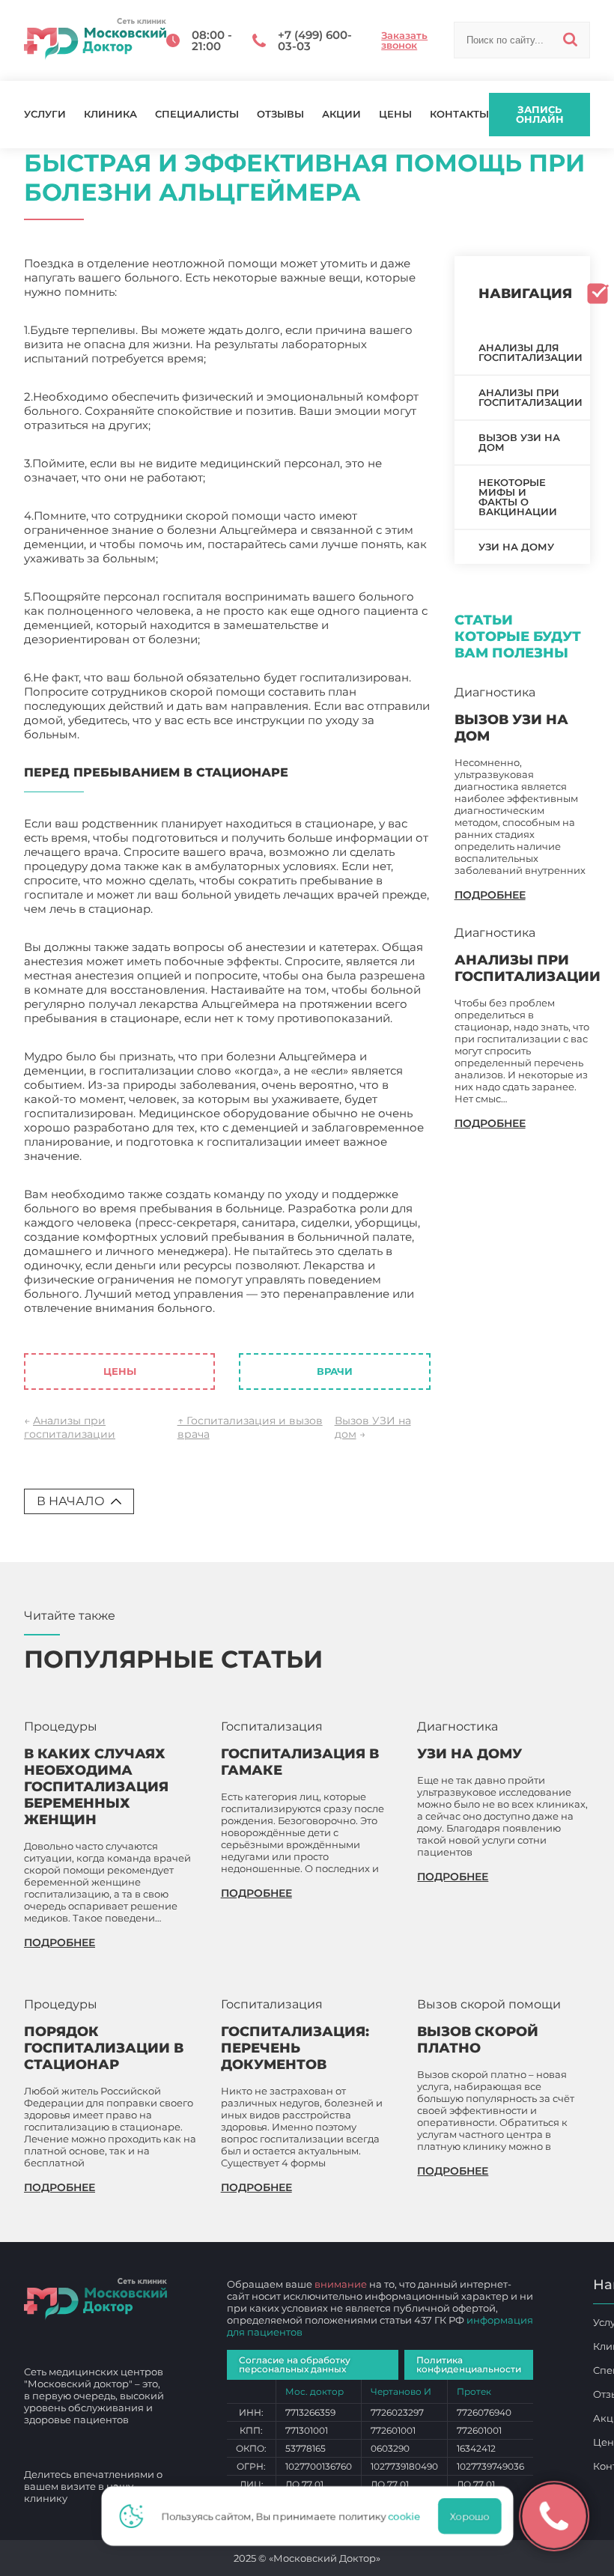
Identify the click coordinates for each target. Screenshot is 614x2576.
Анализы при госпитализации (70, 1427)
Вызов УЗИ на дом (519, 442)
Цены (395, 114)
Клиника (110, 114)
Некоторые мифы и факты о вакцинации (518, 497)
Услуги (45, 114)
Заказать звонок (404, 40)
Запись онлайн (540, 114)
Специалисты (197, 114)
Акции (341, 114)
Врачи (335, 1371)
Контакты (459, 114)
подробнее (490, 895)
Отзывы (280, 114)
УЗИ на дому (516, 547)
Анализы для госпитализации (531, 352)
